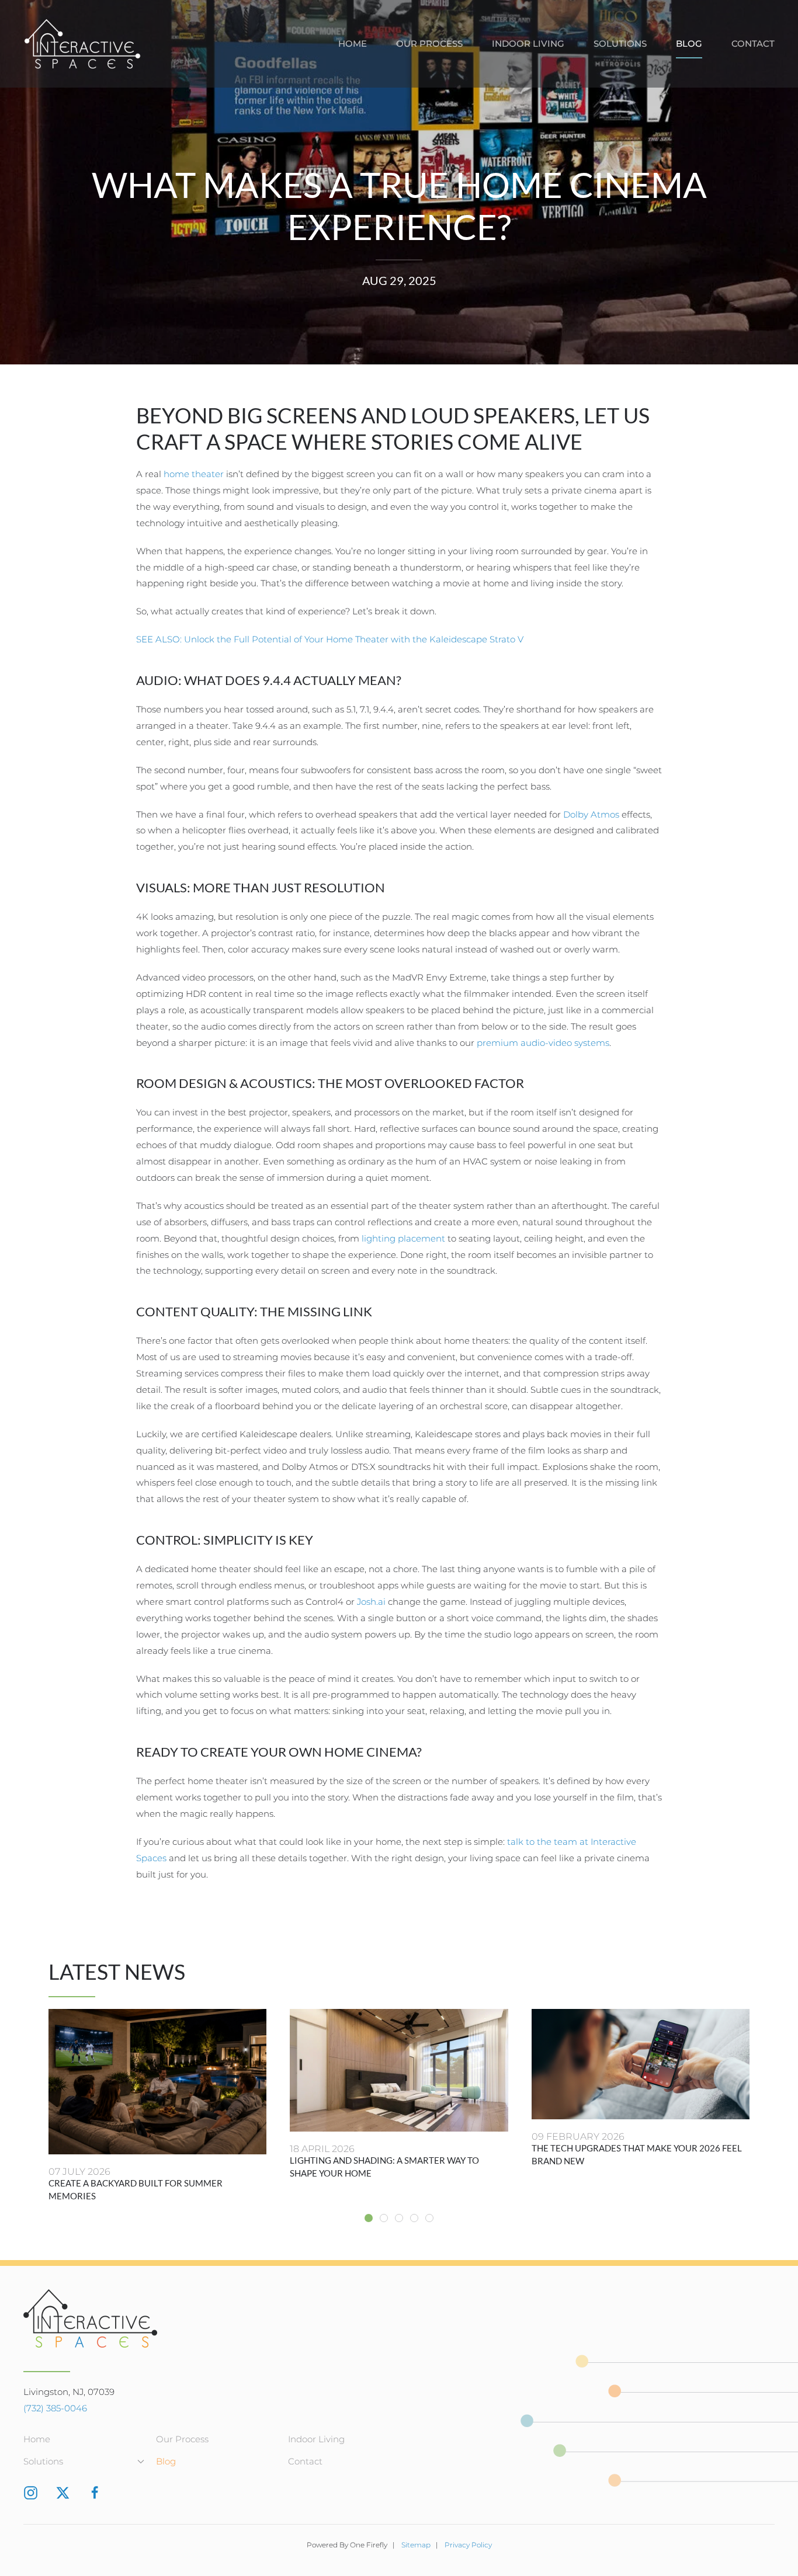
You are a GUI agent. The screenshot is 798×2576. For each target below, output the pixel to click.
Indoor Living (528, 44)
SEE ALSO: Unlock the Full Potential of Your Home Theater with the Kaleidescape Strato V (330, 639)
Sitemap (416, 2545)
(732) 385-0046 (55, 2408)
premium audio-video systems (543, 1043)
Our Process (429, 44)
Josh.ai (371, 1602)
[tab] (369, 2218)
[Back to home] (82, 44)
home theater (194, 474)
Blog (689, 44)
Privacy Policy (468, 2545)
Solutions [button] (620, 44)
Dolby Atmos (591, 814)
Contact (753, 44)
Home (353, 44)
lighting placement (403, 1238)
